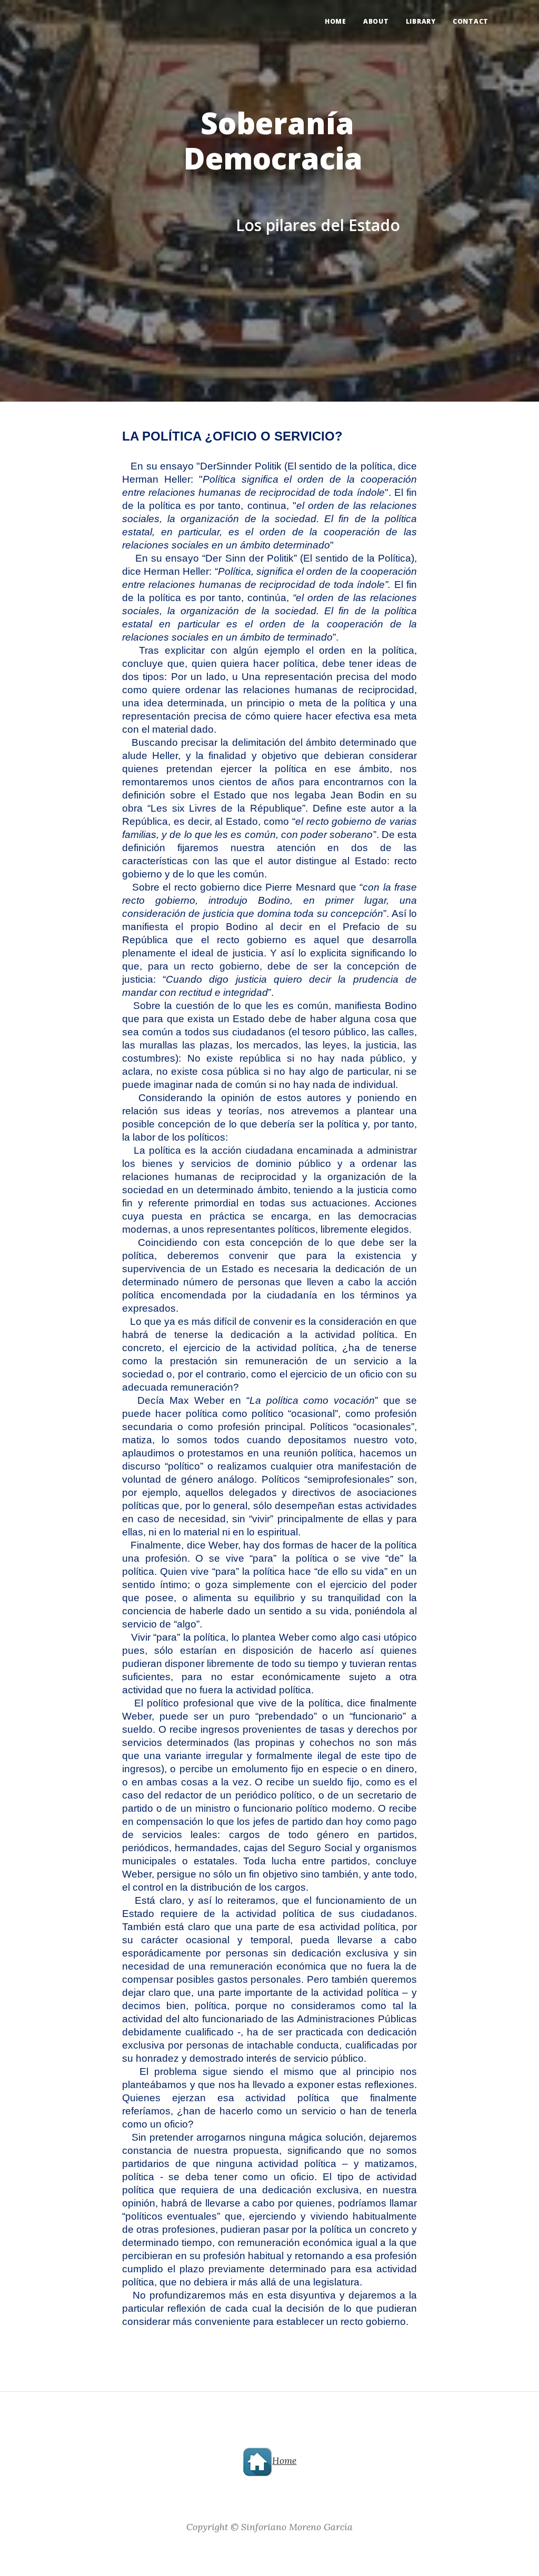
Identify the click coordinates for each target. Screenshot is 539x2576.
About (376, 21)
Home (336, 21)
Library (421, 21)
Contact (471, 21)
